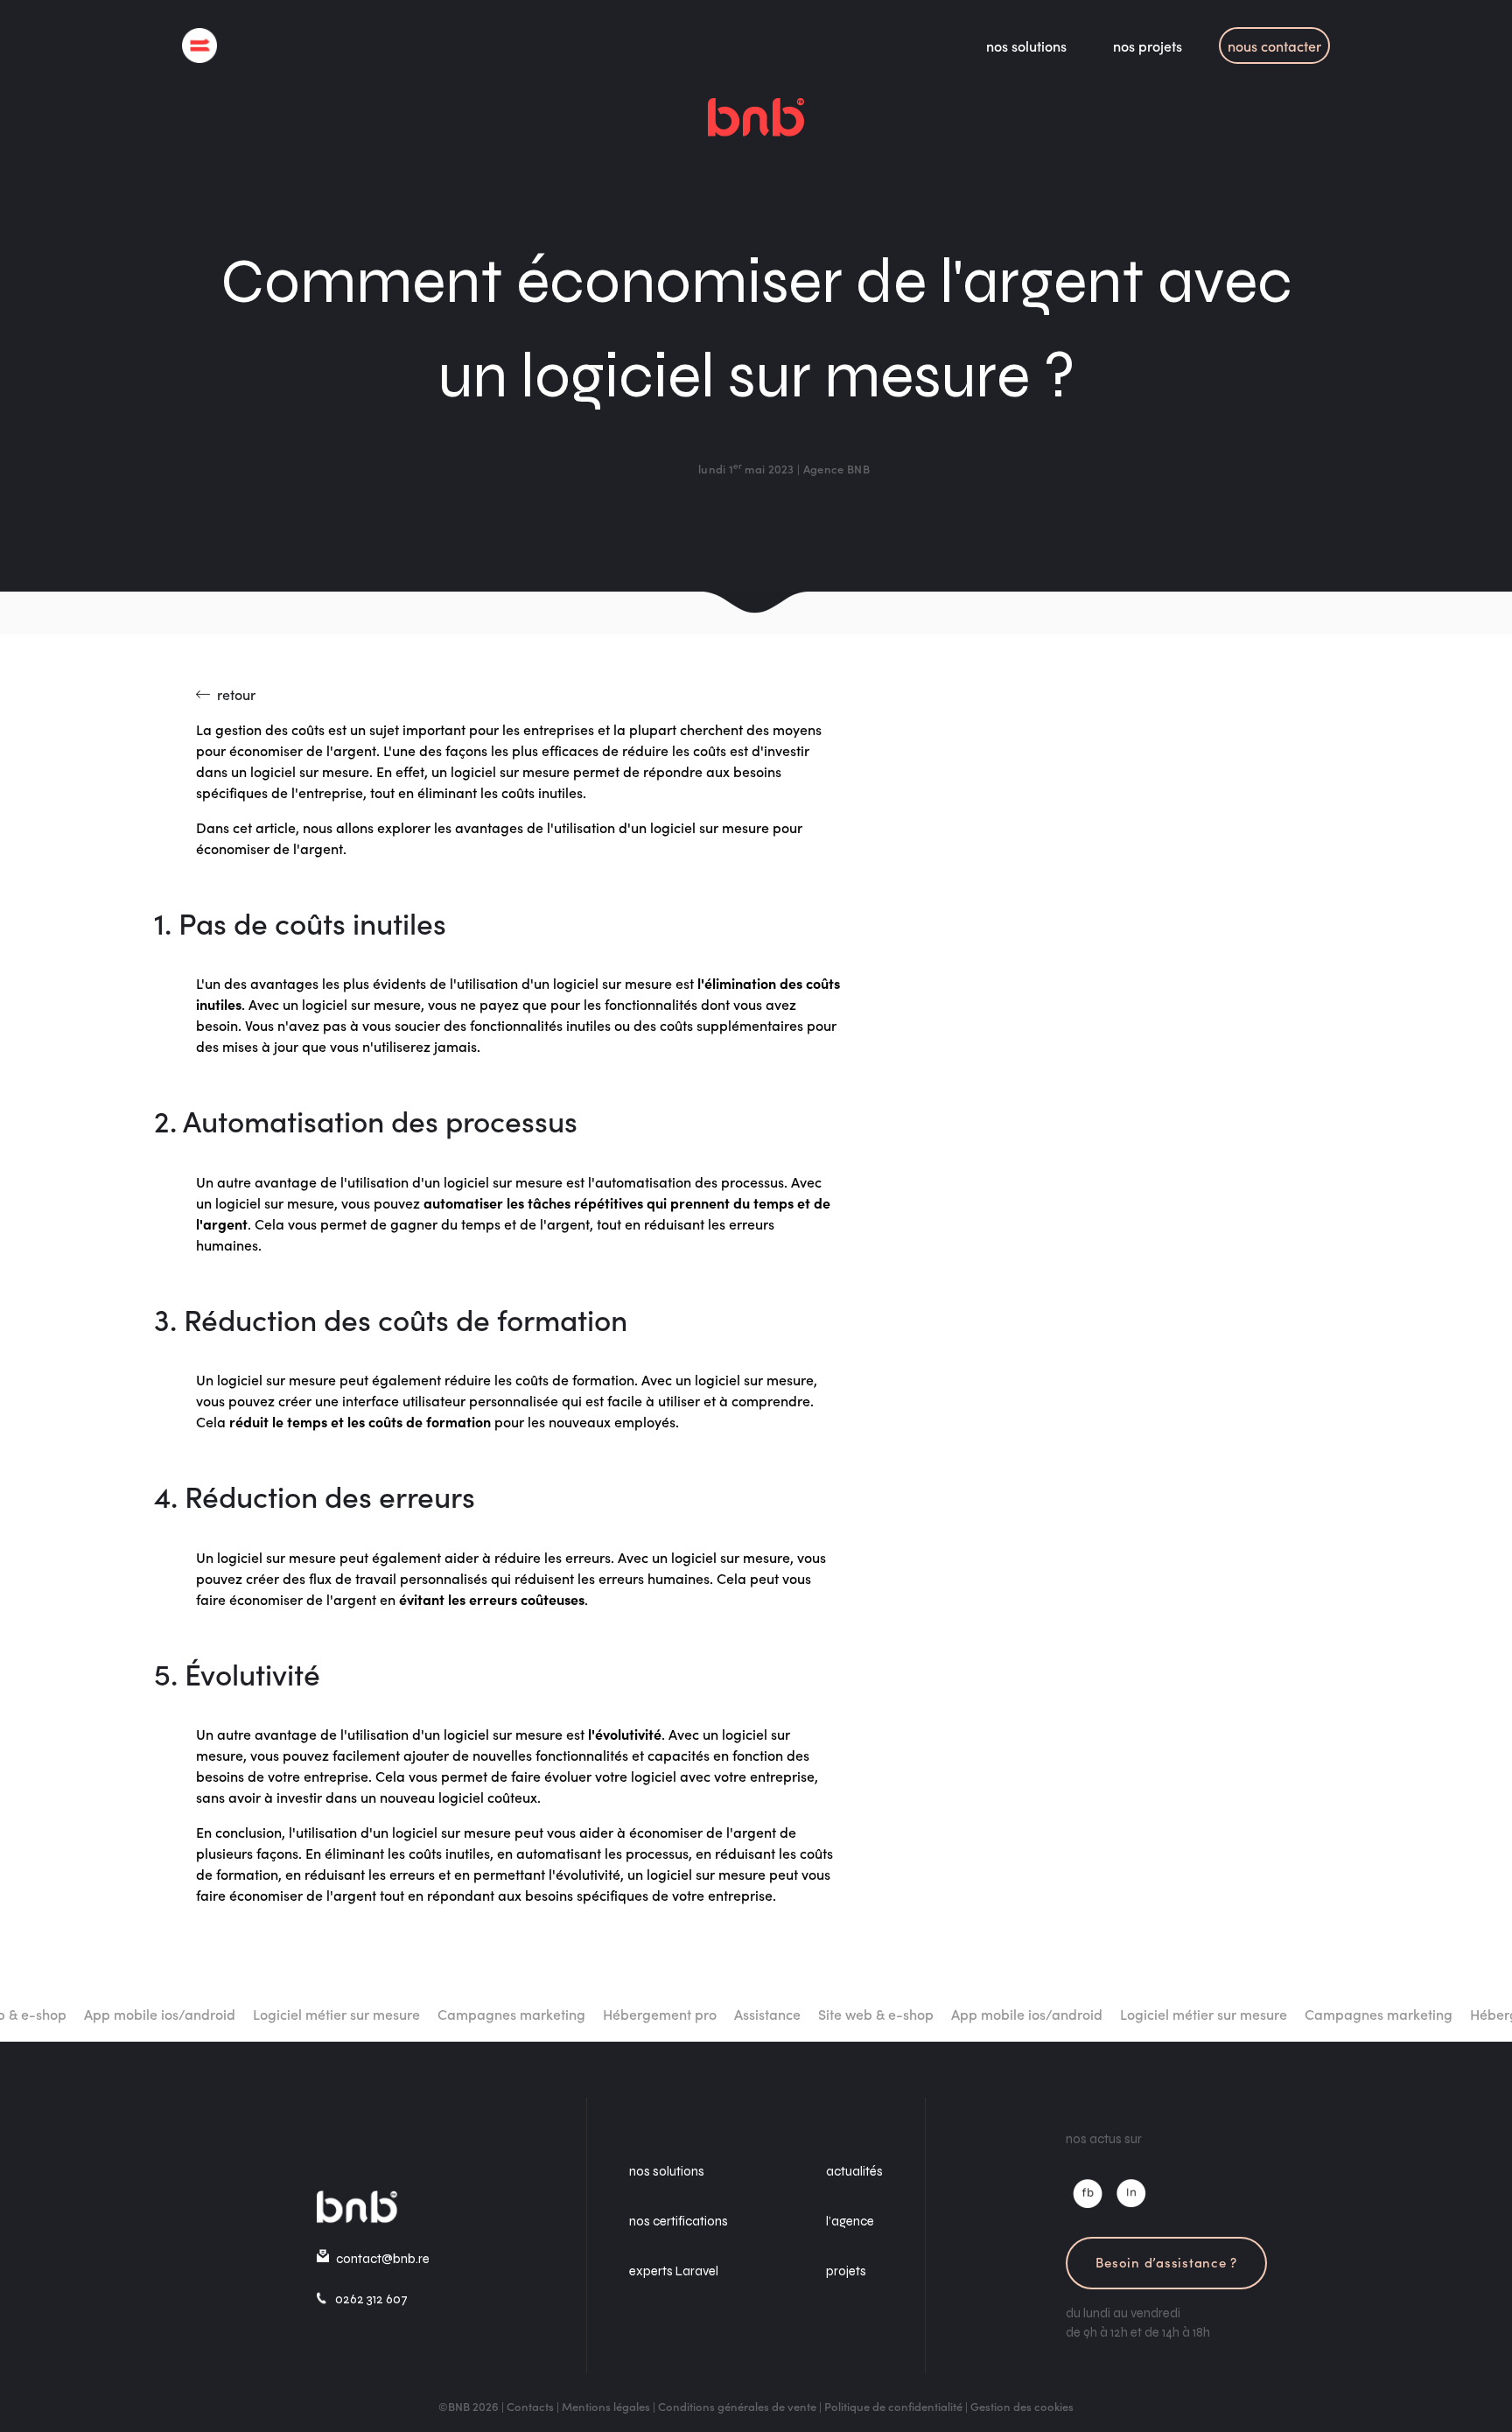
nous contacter (1274, 46)
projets (846, 2271)
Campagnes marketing (435, 2014)
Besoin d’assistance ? (1166, 2262)
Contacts (530, 2406)
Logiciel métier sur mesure (260, 2014)
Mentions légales (606, 2406)
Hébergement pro (584, 2014)
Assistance (691, 2014)
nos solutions (1026, 46)
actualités (854, 2171)
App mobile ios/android (84, 2014)
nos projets (1148, 46)
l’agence (850, 2221)
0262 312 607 (371, 2299)
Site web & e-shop (800, 2014)
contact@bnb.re (383, 2259)
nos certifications (679, 2221)
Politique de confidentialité (893, 2406)
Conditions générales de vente (737, 2406)
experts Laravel (674, 2271)
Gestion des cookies (1022, 2406)
